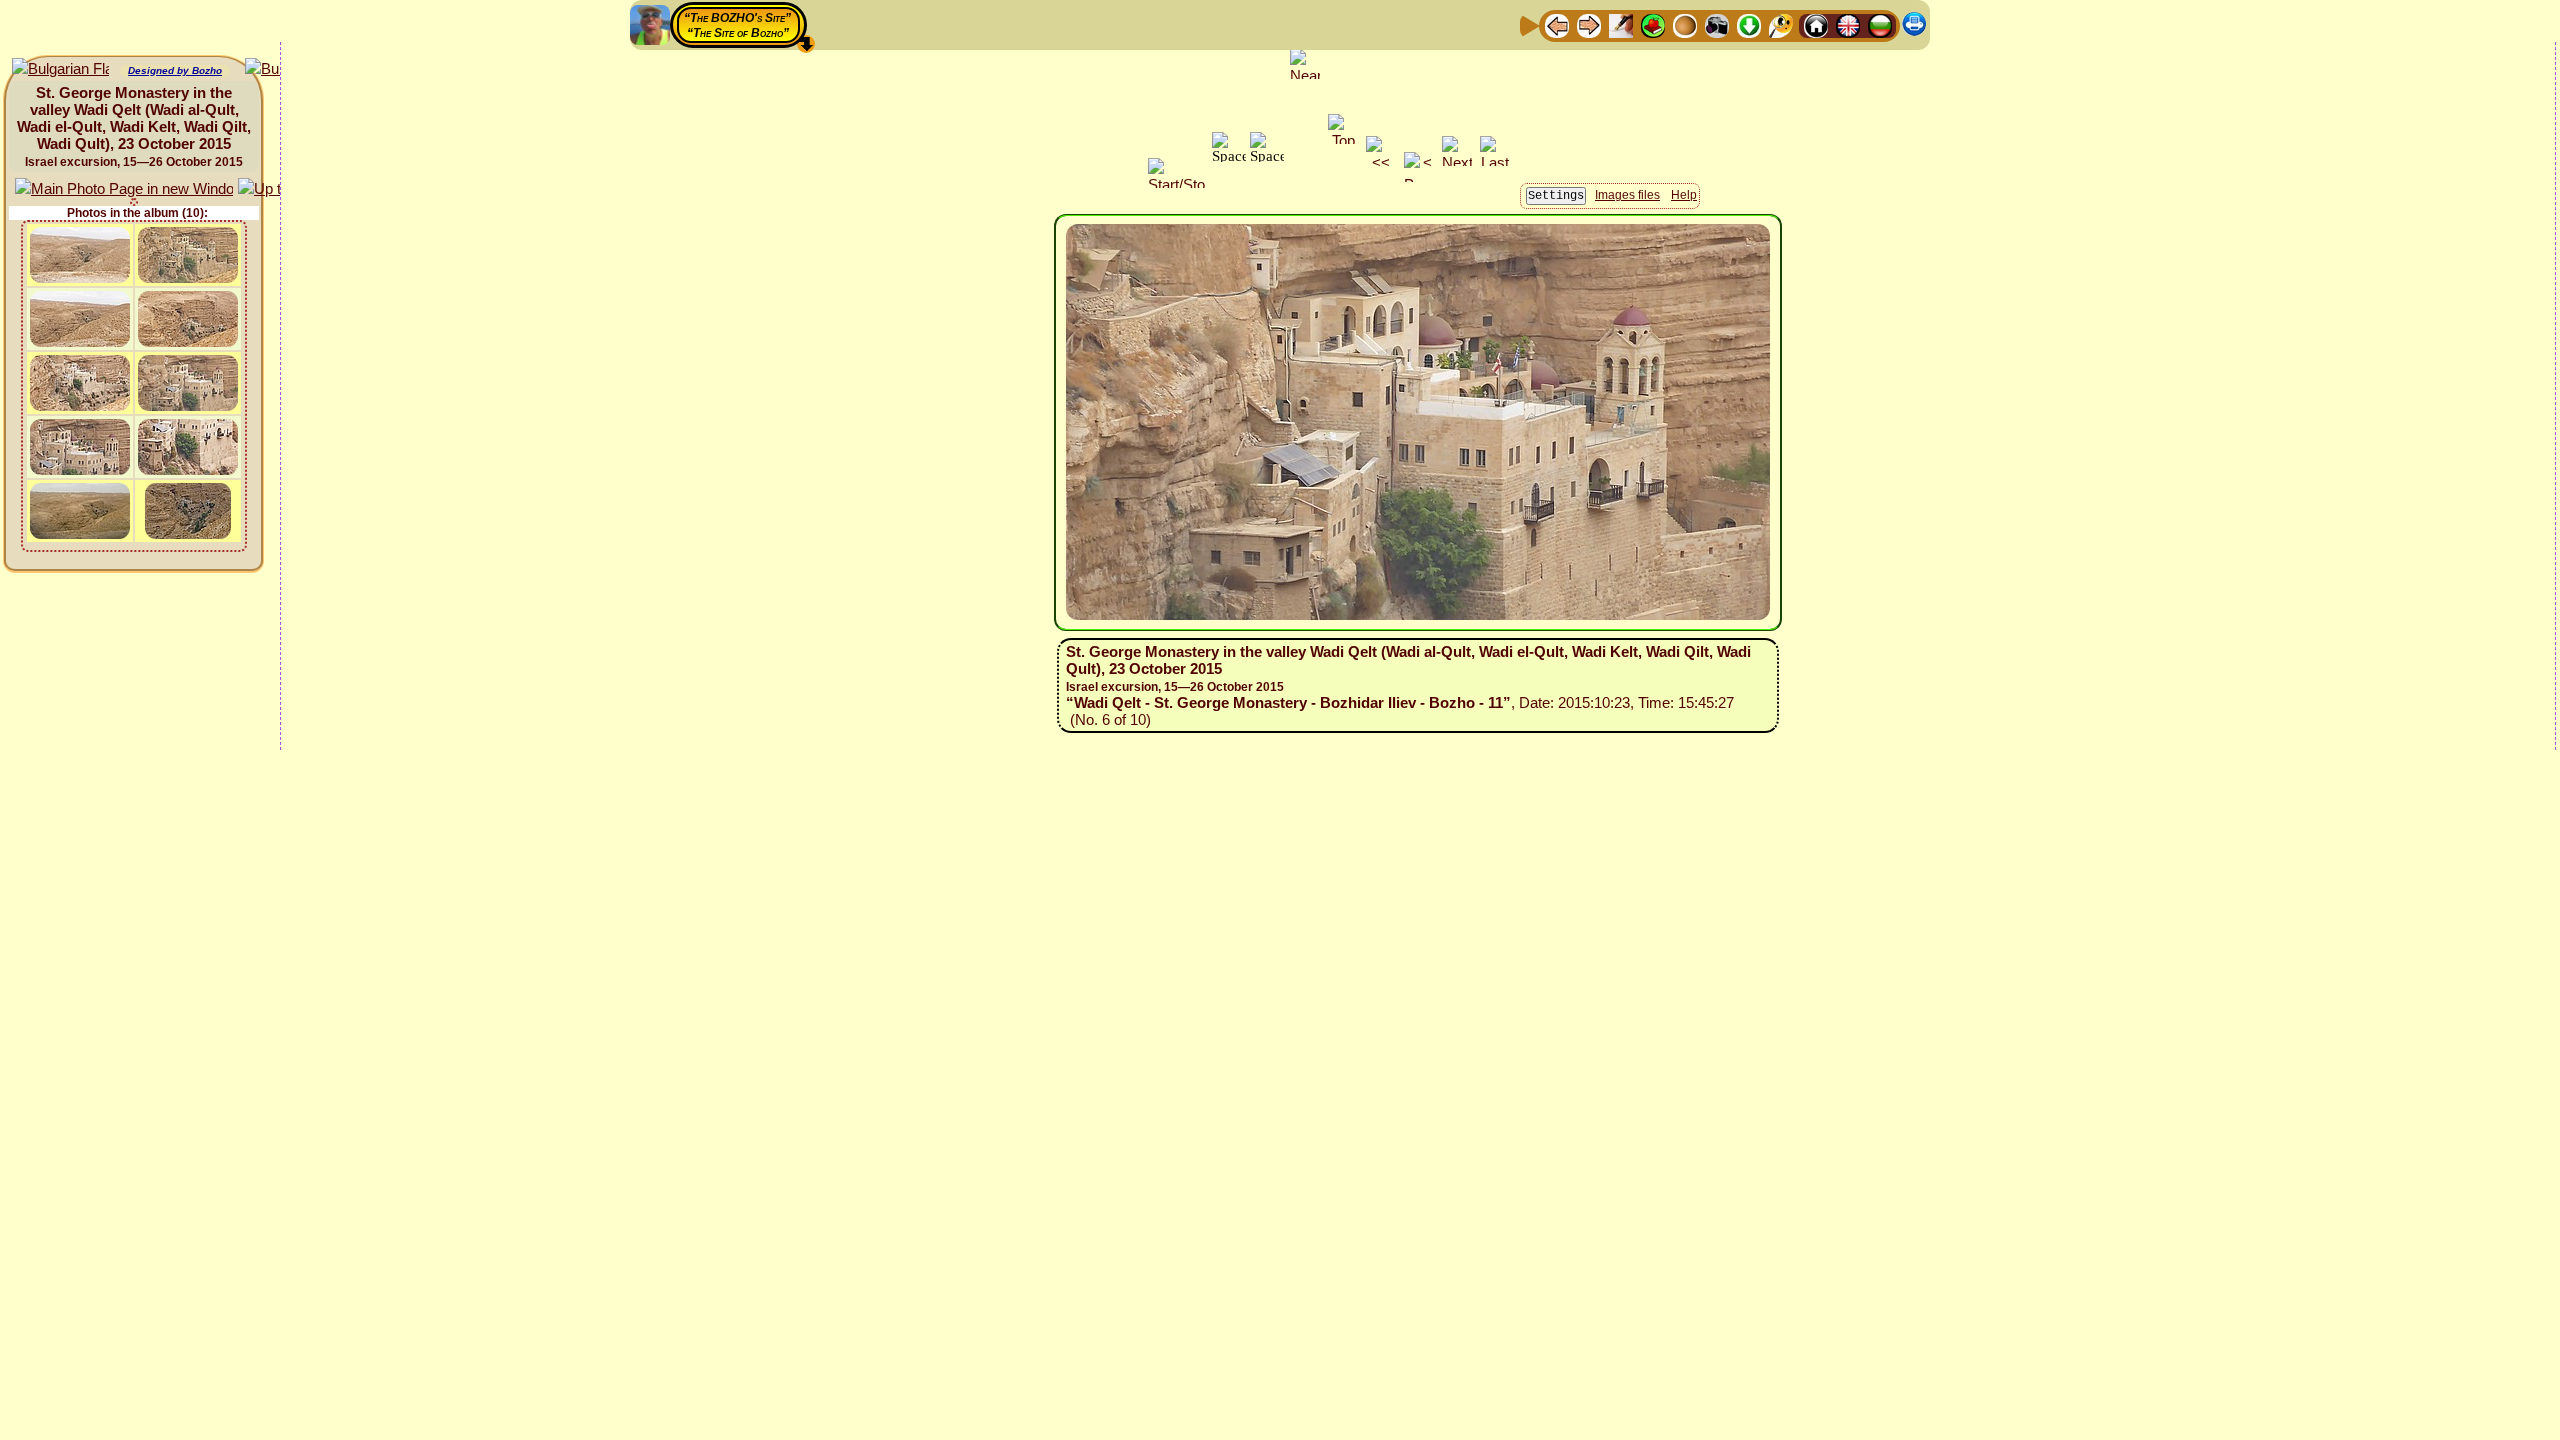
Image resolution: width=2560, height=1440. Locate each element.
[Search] (1781, 24)
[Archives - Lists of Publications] (1621, 24)
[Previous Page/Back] (1557, 24)
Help (1684, 195)
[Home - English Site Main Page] (1848, 24)
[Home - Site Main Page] (1816, 24)
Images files (1627, 195)
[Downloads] (1749, 24)
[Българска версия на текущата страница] (60, 69)
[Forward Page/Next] (1589, 24)
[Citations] (1653, 24)
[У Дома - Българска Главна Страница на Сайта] (1880, 24)
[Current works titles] (1685, 24)
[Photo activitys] (1717, 24)
